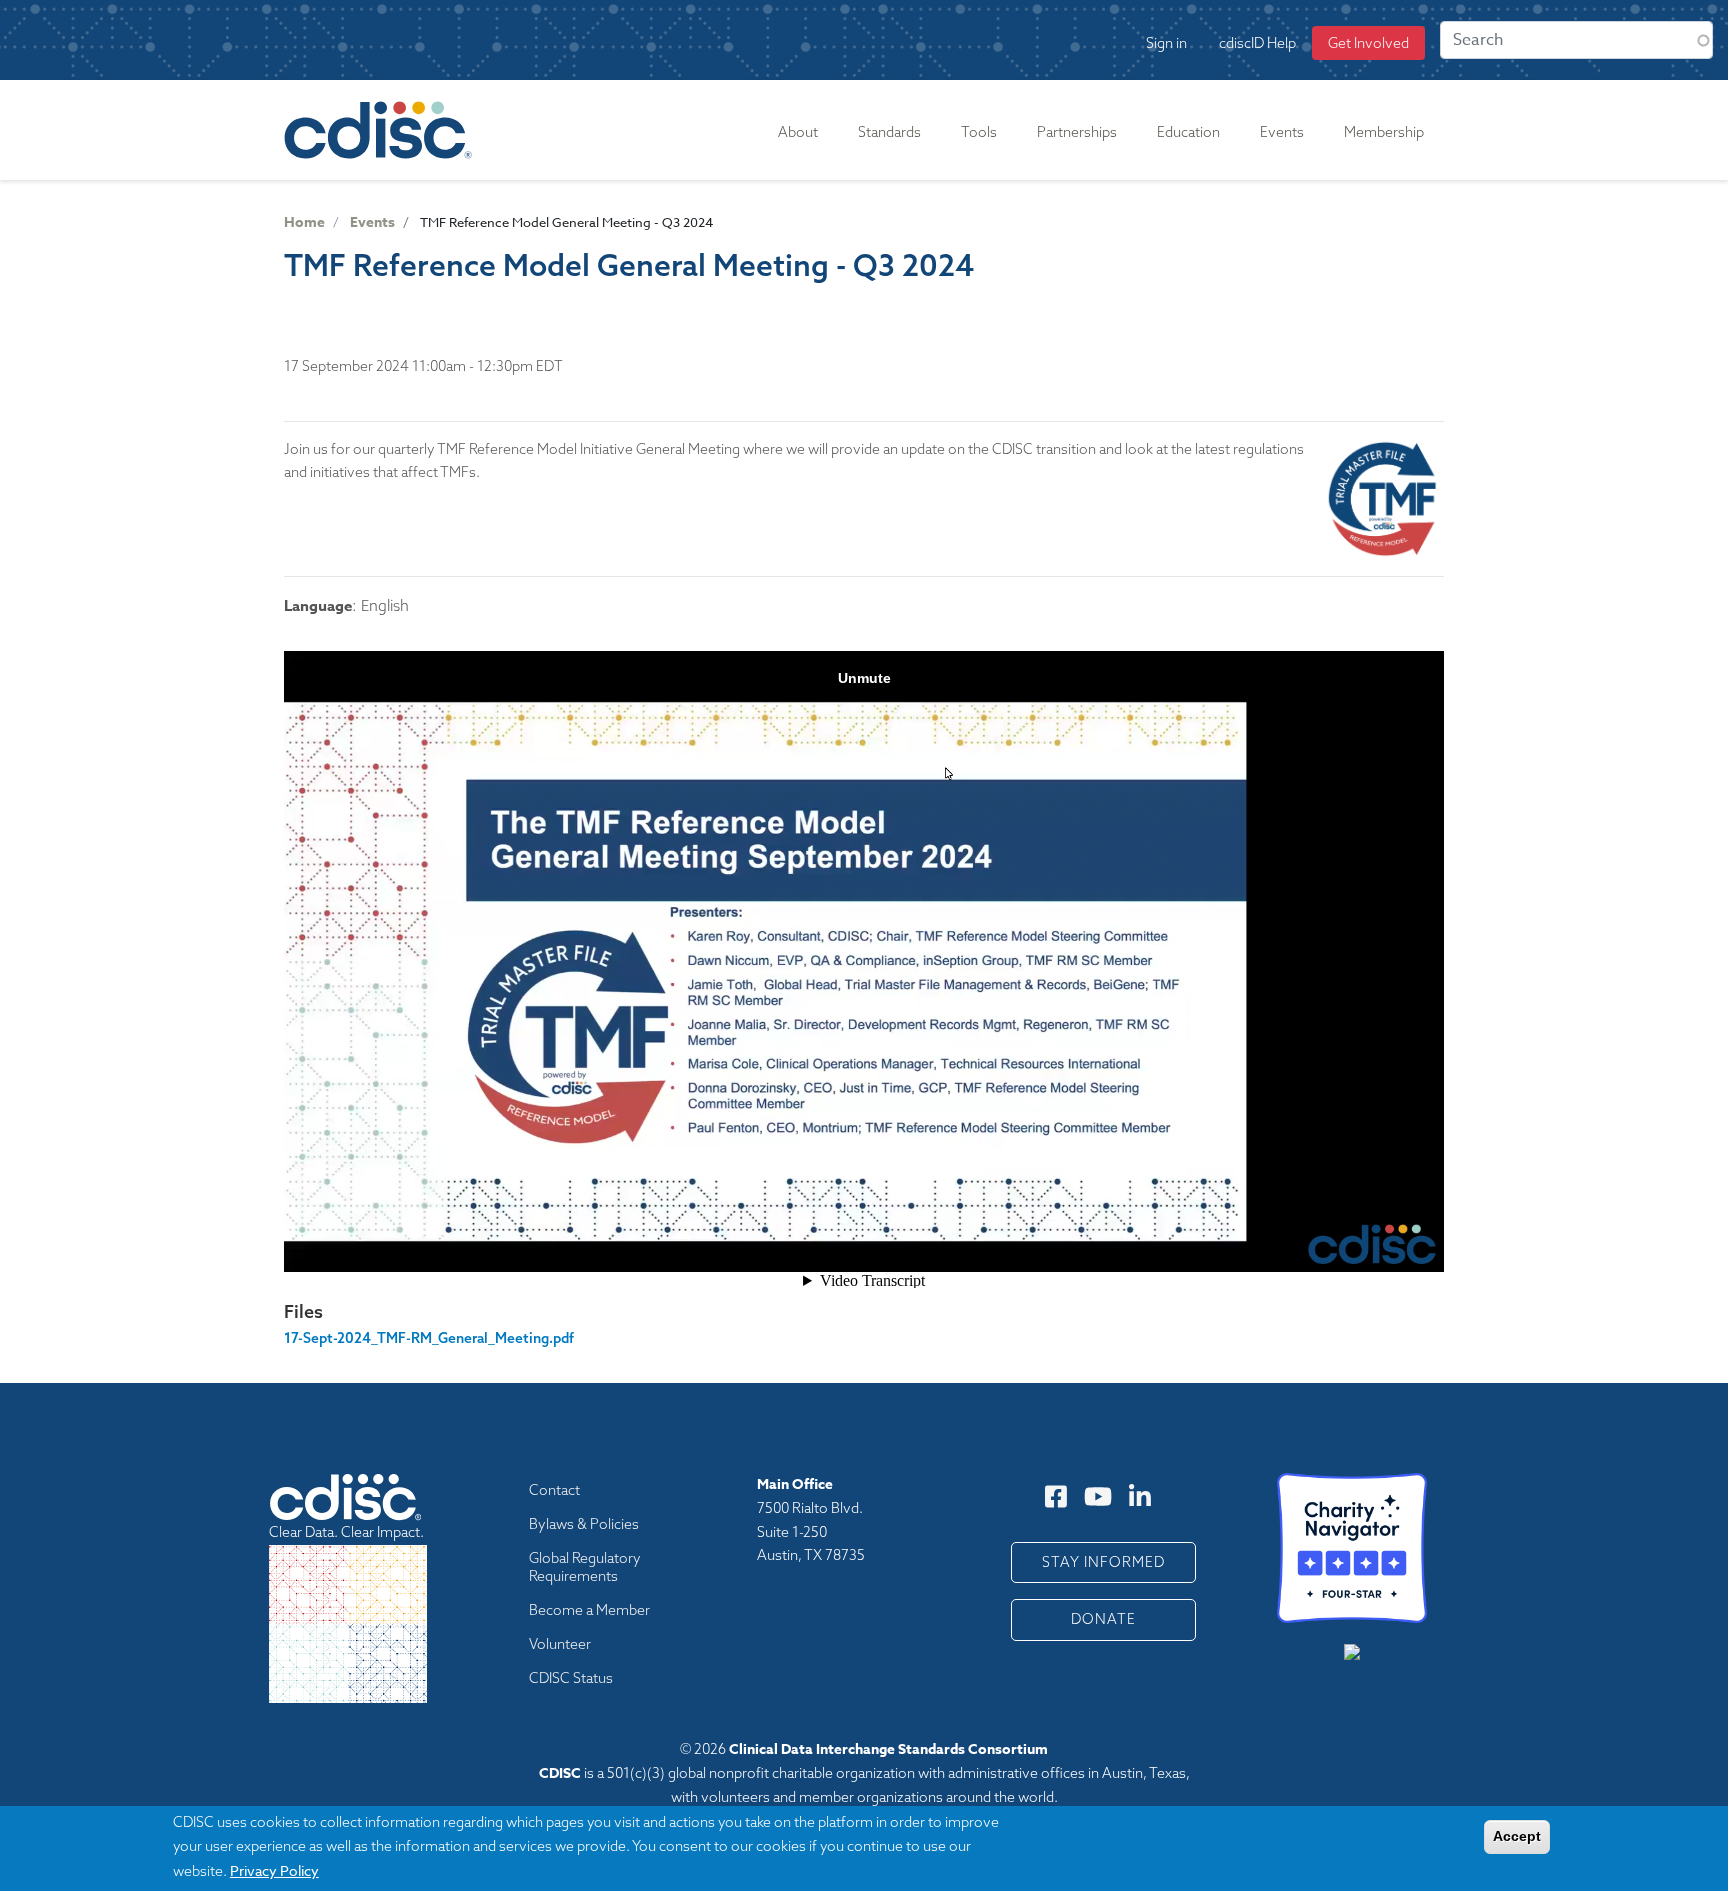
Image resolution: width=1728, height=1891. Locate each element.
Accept (1517, 1836)
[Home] (382, 130)
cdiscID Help (1257, 43)
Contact (554, 1490)
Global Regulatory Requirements (585, 1567)
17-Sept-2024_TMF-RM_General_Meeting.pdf (429, 1338)
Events (372, 222)
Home (304, 222)
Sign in (1166, 43)
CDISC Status (571, 1678)
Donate (1103, 1619)
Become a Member (589, 1610)
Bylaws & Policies (584, 1524)
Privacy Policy (274, 1869)
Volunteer (560, 1644)
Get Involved (1368, 43)
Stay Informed (1103, 1562)
